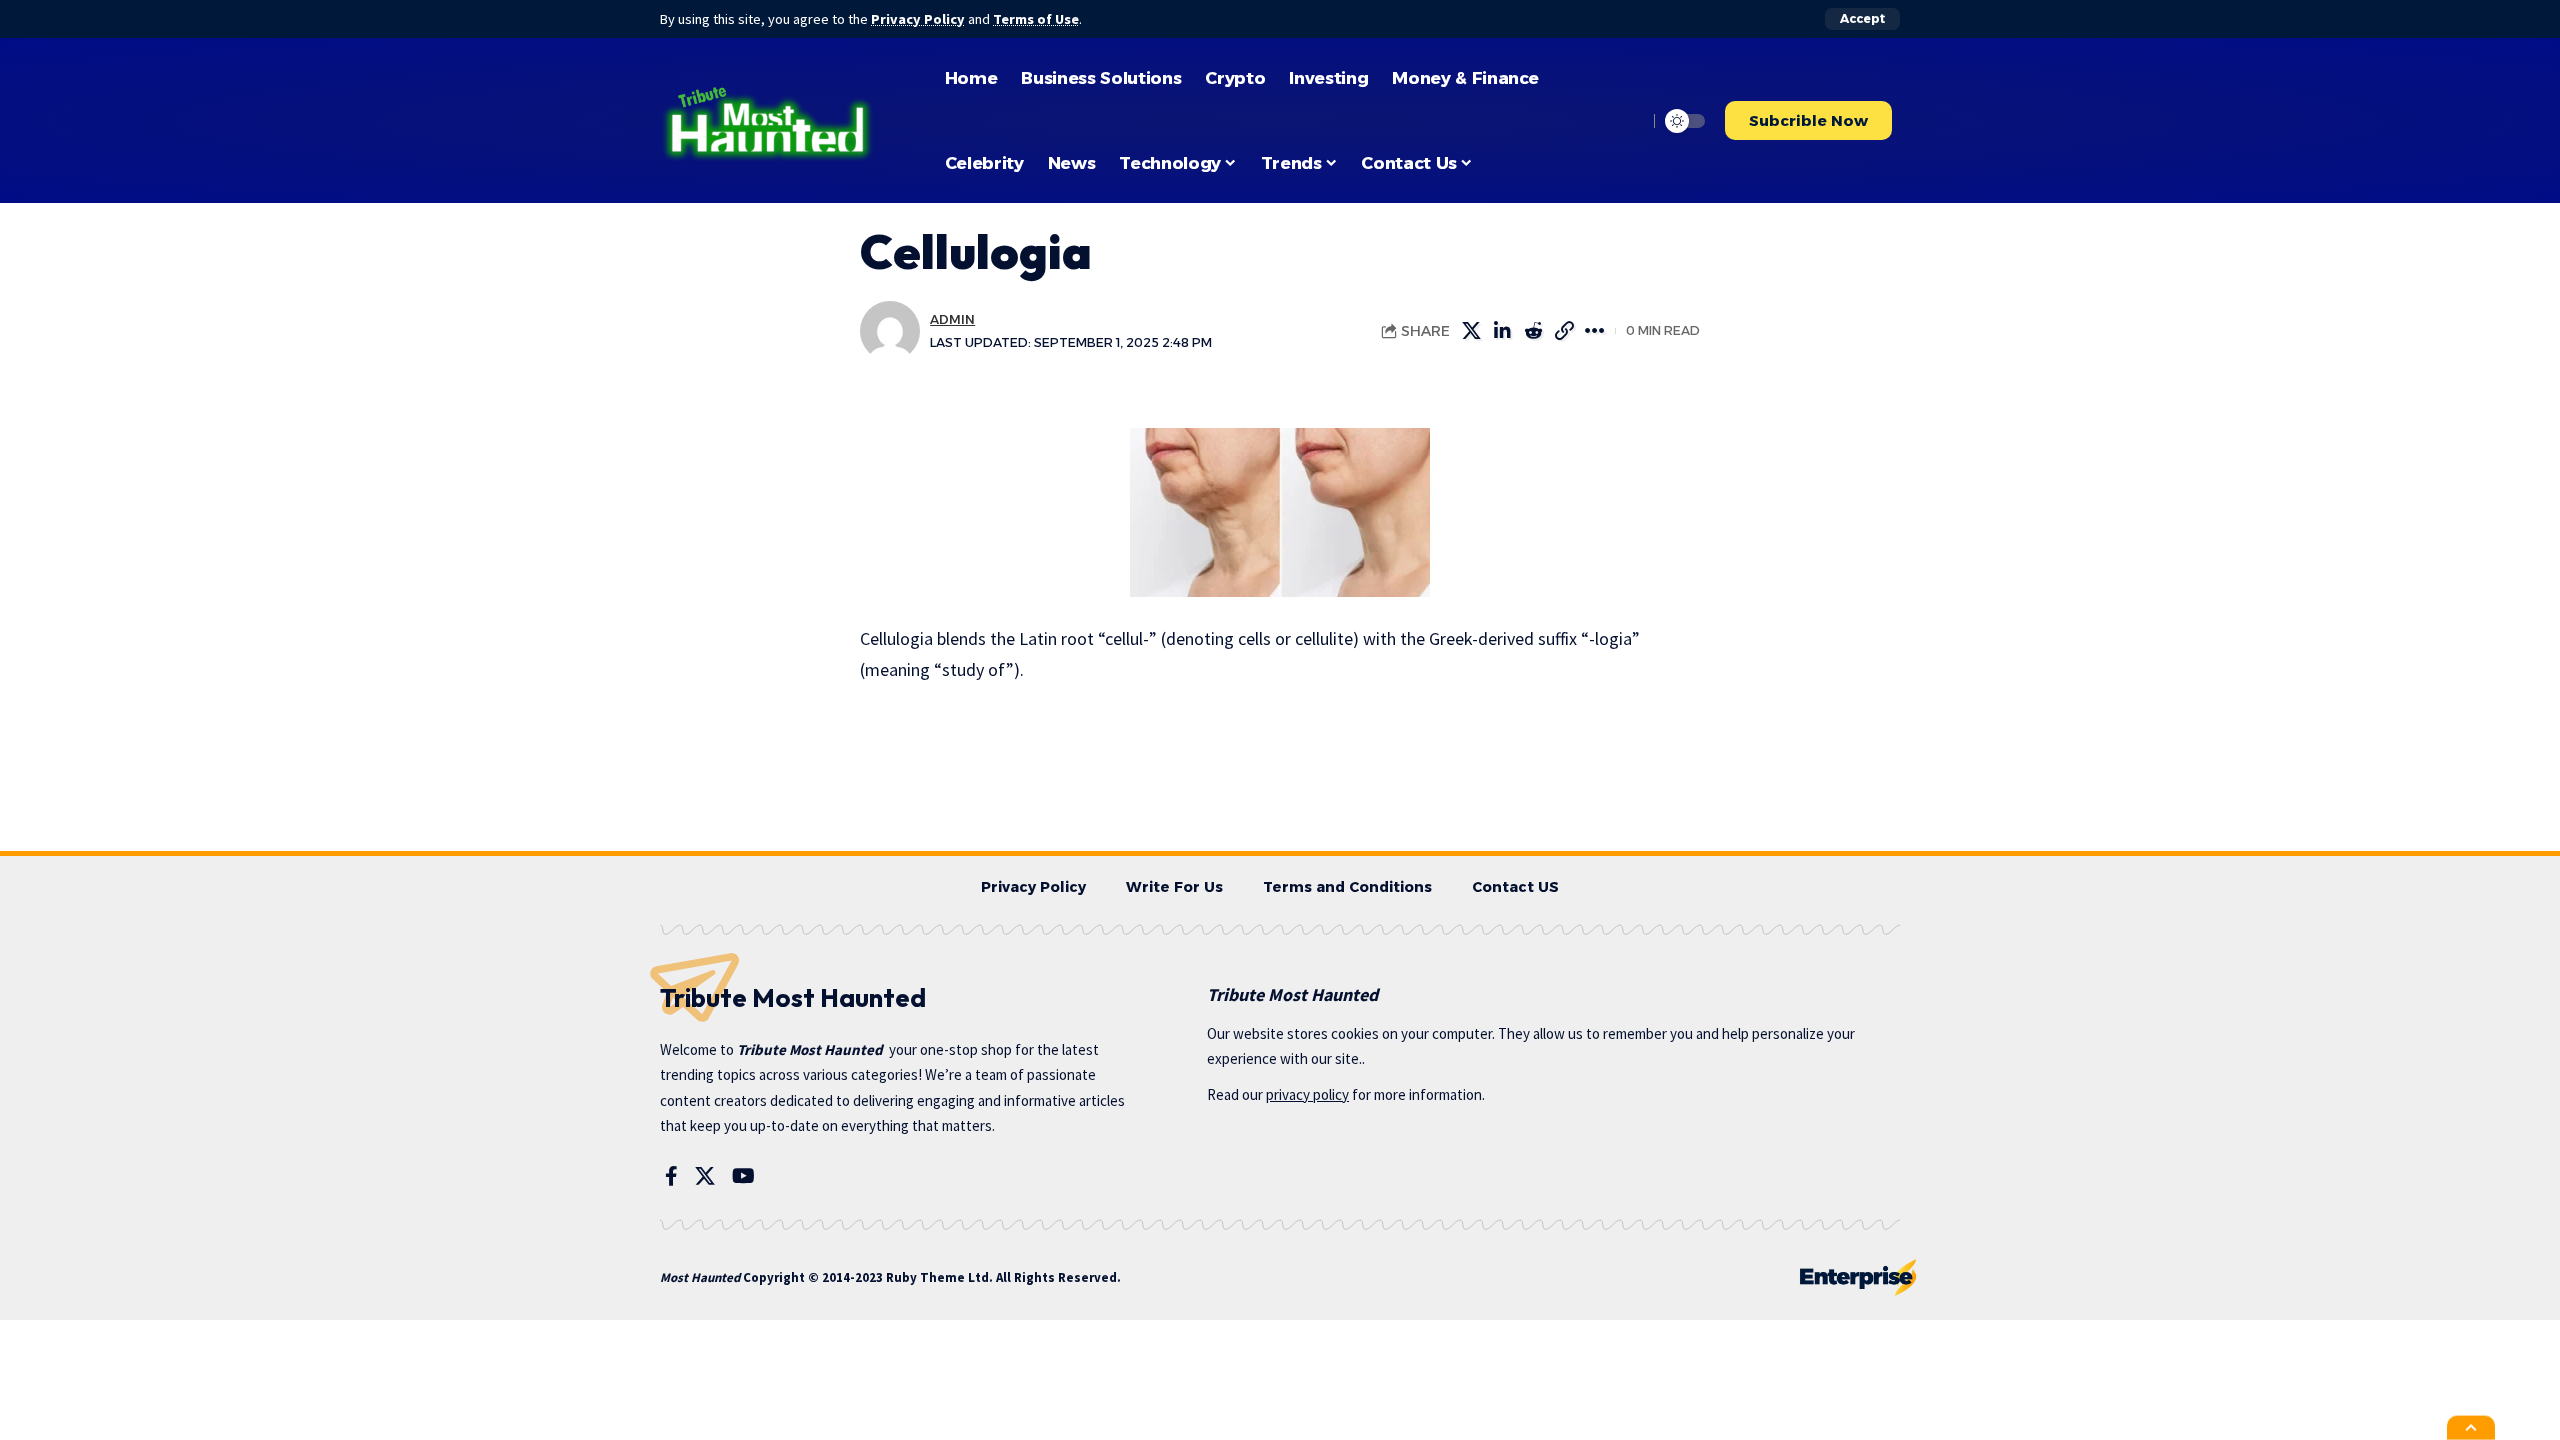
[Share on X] (1502, 331)
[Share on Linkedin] (1533, 331)
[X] (705, 1176)
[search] (1627, 121)
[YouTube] (743, 1176)
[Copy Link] (1595, 331)
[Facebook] (671, 1176)
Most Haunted (700, 1277)
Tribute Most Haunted (810, 1049)
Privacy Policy (918, 19)
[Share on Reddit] (1564, 331)
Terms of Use (1036, 19)
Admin (952, 319)
